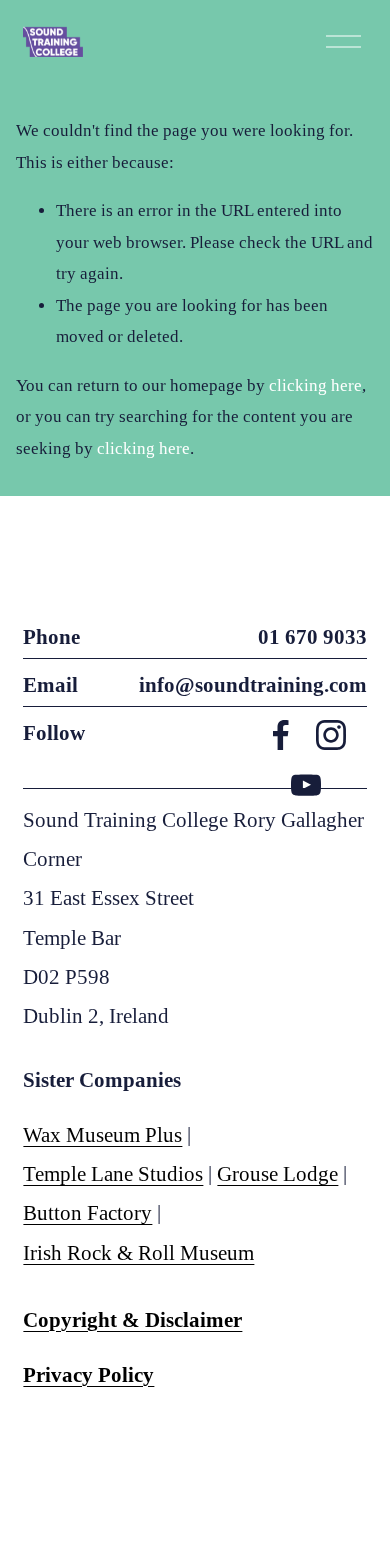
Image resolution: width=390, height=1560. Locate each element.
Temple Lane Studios (113, 1174)
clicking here (315, 385)
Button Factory (87, 1213)
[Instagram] (331, 735)
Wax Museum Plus (102, 1135)
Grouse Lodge (277, 1174)
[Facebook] (281, 735)
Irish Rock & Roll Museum (138, 1253)
